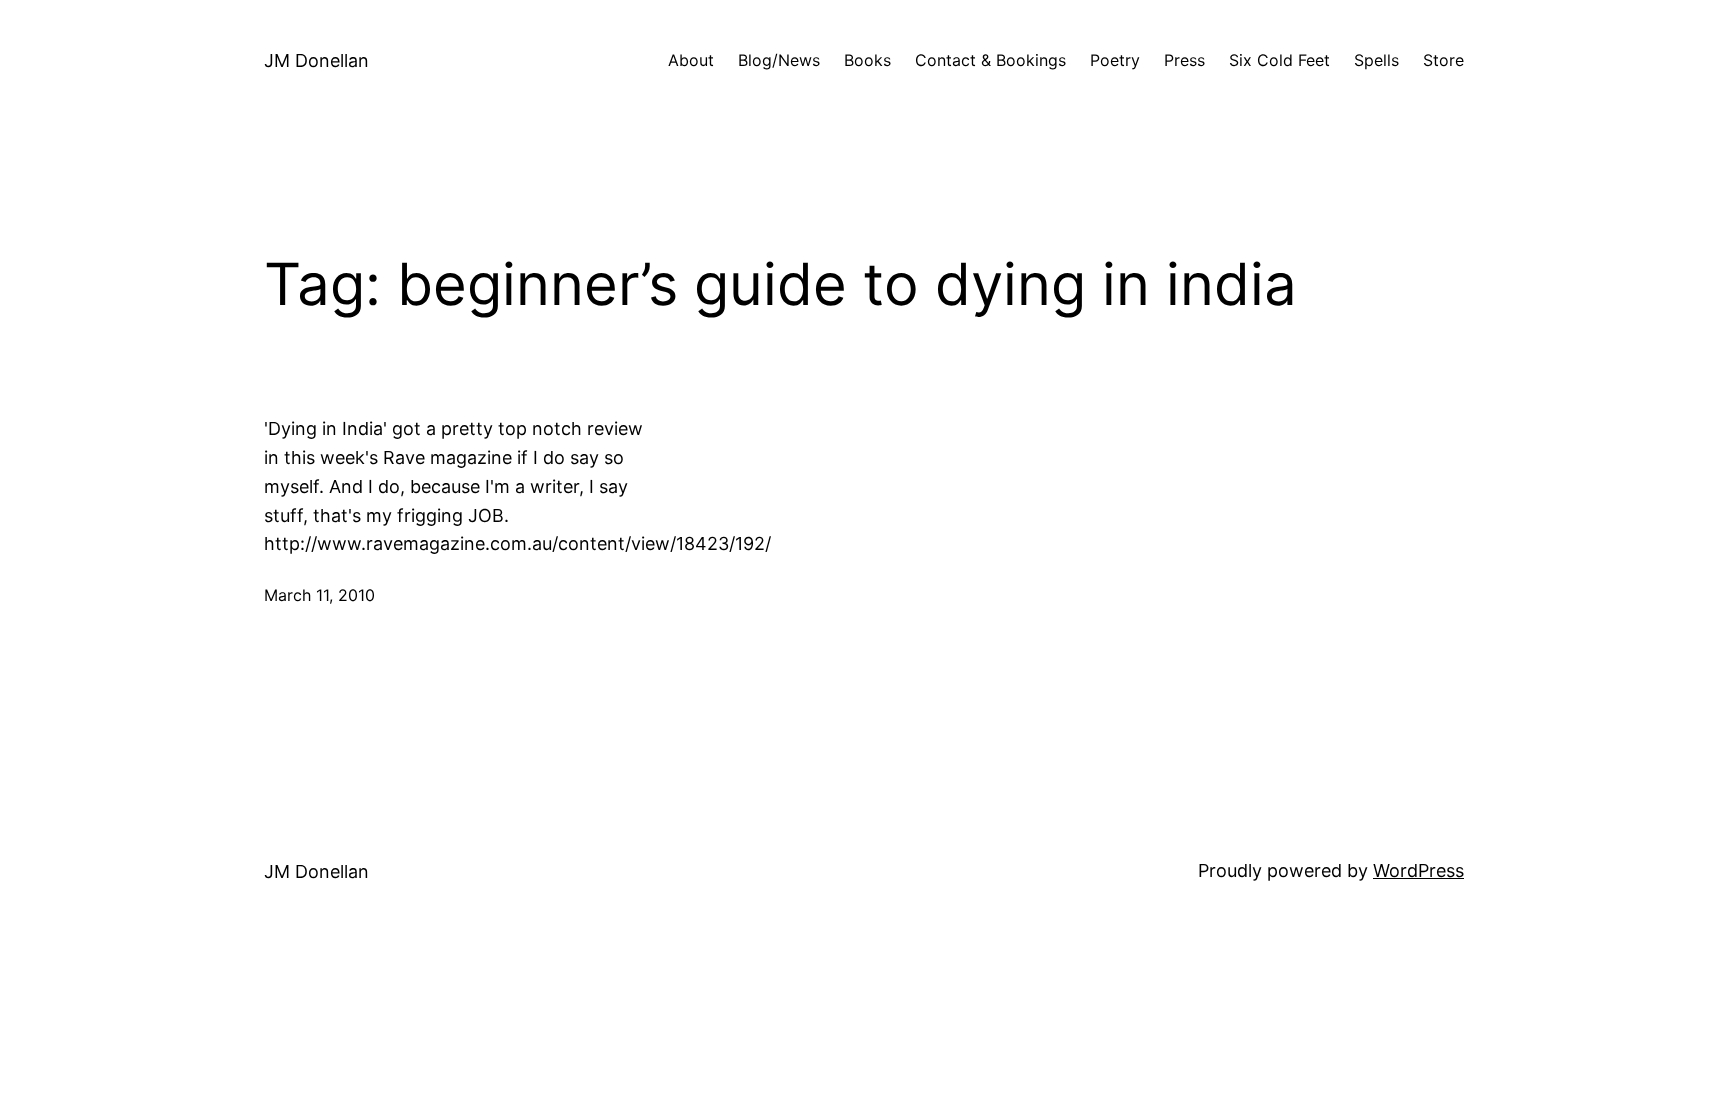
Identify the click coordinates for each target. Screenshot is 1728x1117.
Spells (1376, 60)
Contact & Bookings (990, 60)
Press (1184, 60)
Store (1443, 60)
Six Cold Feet (1279, 60)
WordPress (1418, 870)
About (691, 60)
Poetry (1115, 60)
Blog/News (779, 60)
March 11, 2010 (319, 595)
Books (867, 60)
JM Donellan (316, 60)
